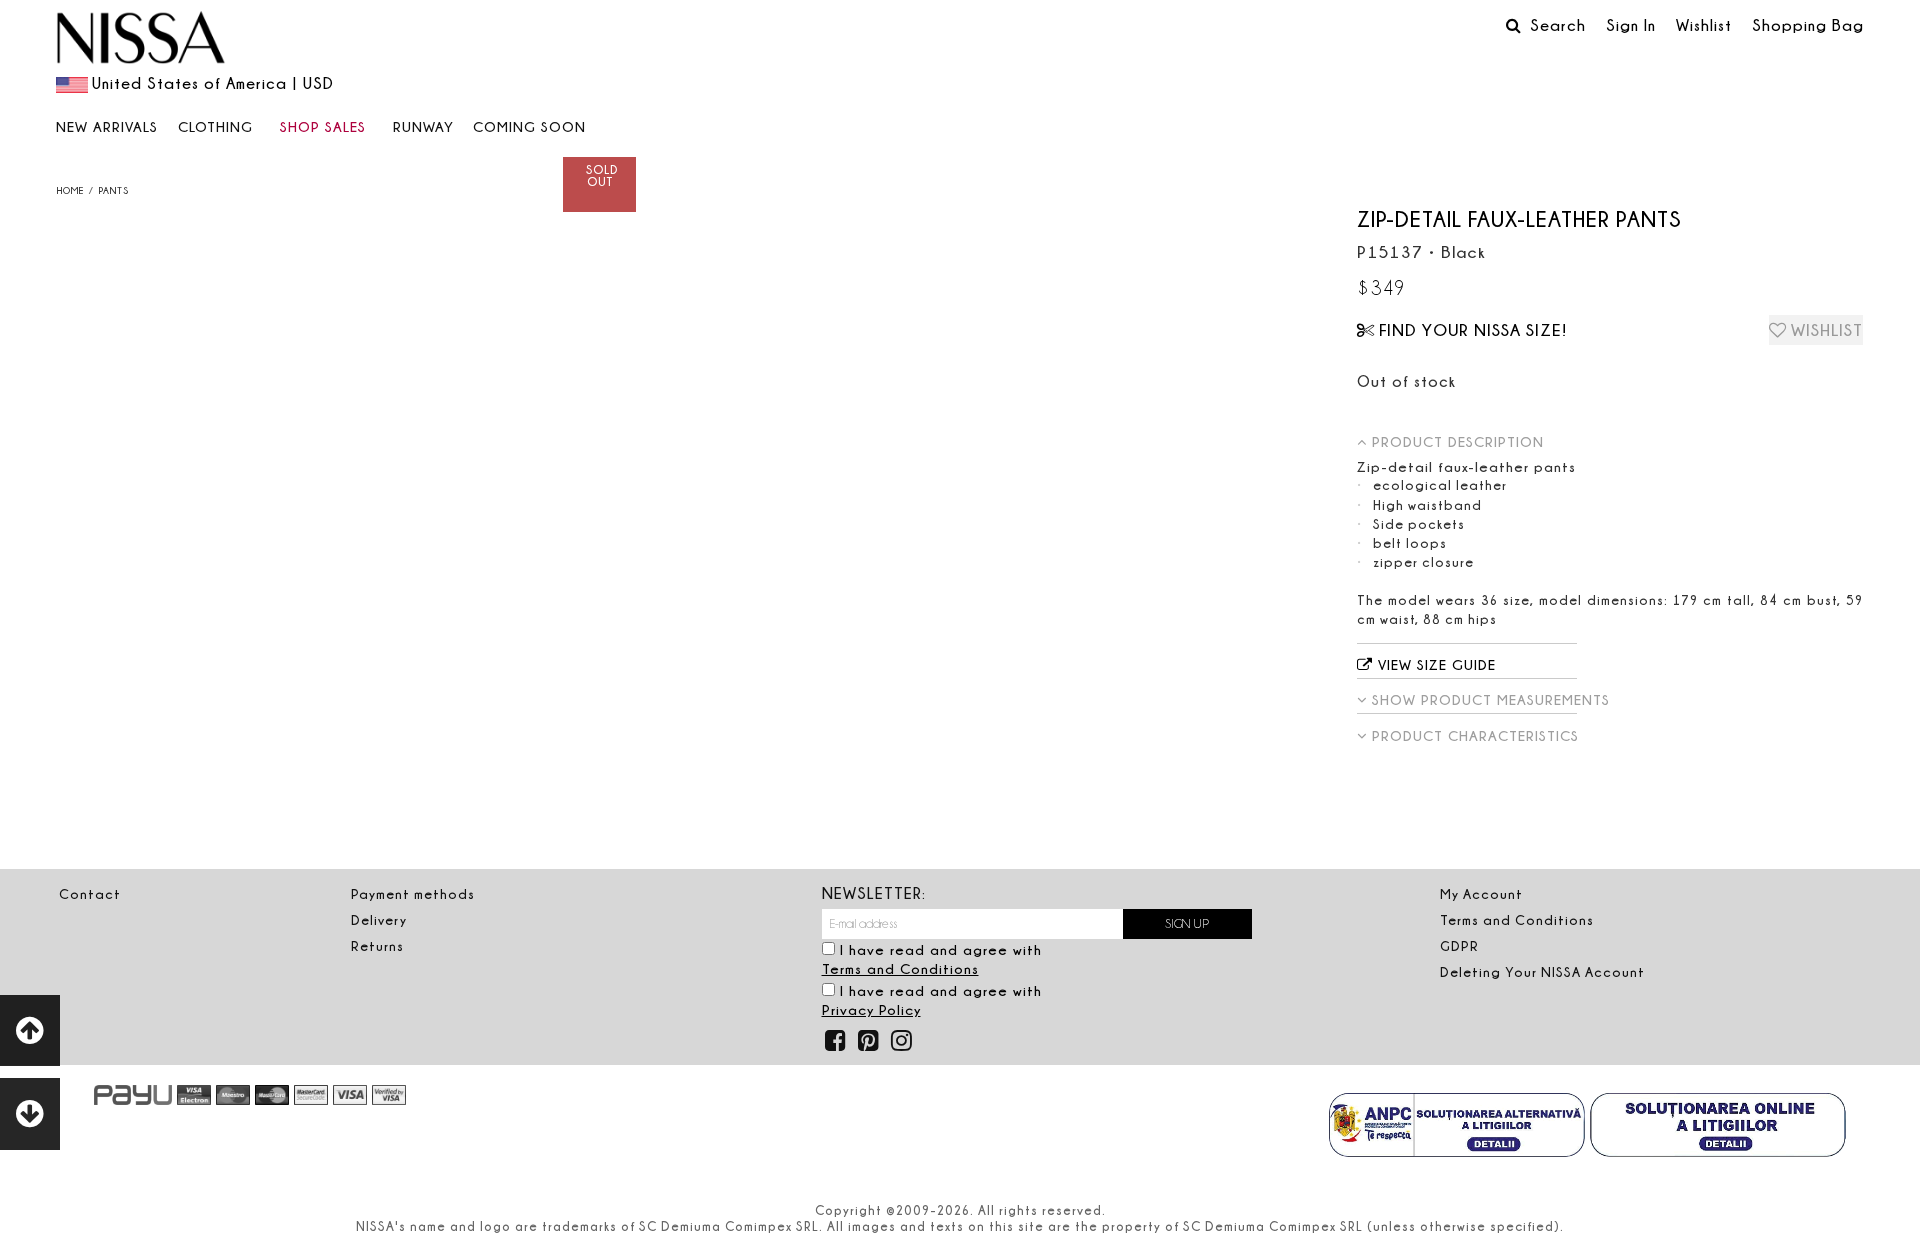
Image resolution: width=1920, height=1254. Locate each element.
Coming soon (529, 126)
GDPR (1459, 946)
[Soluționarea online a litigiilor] (1718, 1127)
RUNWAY (423, 126)
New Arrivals (107, 126)
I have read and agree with (932, 959)
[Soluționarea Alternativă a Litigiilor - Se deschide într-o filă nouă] (1457, 1127)
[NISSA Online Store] (141, 40)
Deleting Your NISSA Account (1542, 972)
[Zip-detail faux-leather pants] (346, 209)
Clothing (215, 126)
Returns (377, 946)
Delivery (379, 920)
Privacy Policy (871, 1009)
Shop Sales (323, 126)
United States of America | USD (213, 83)
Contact (90, 894)
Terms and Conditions (900, 968)
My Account (1481, 894)
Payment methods (413, 894)
